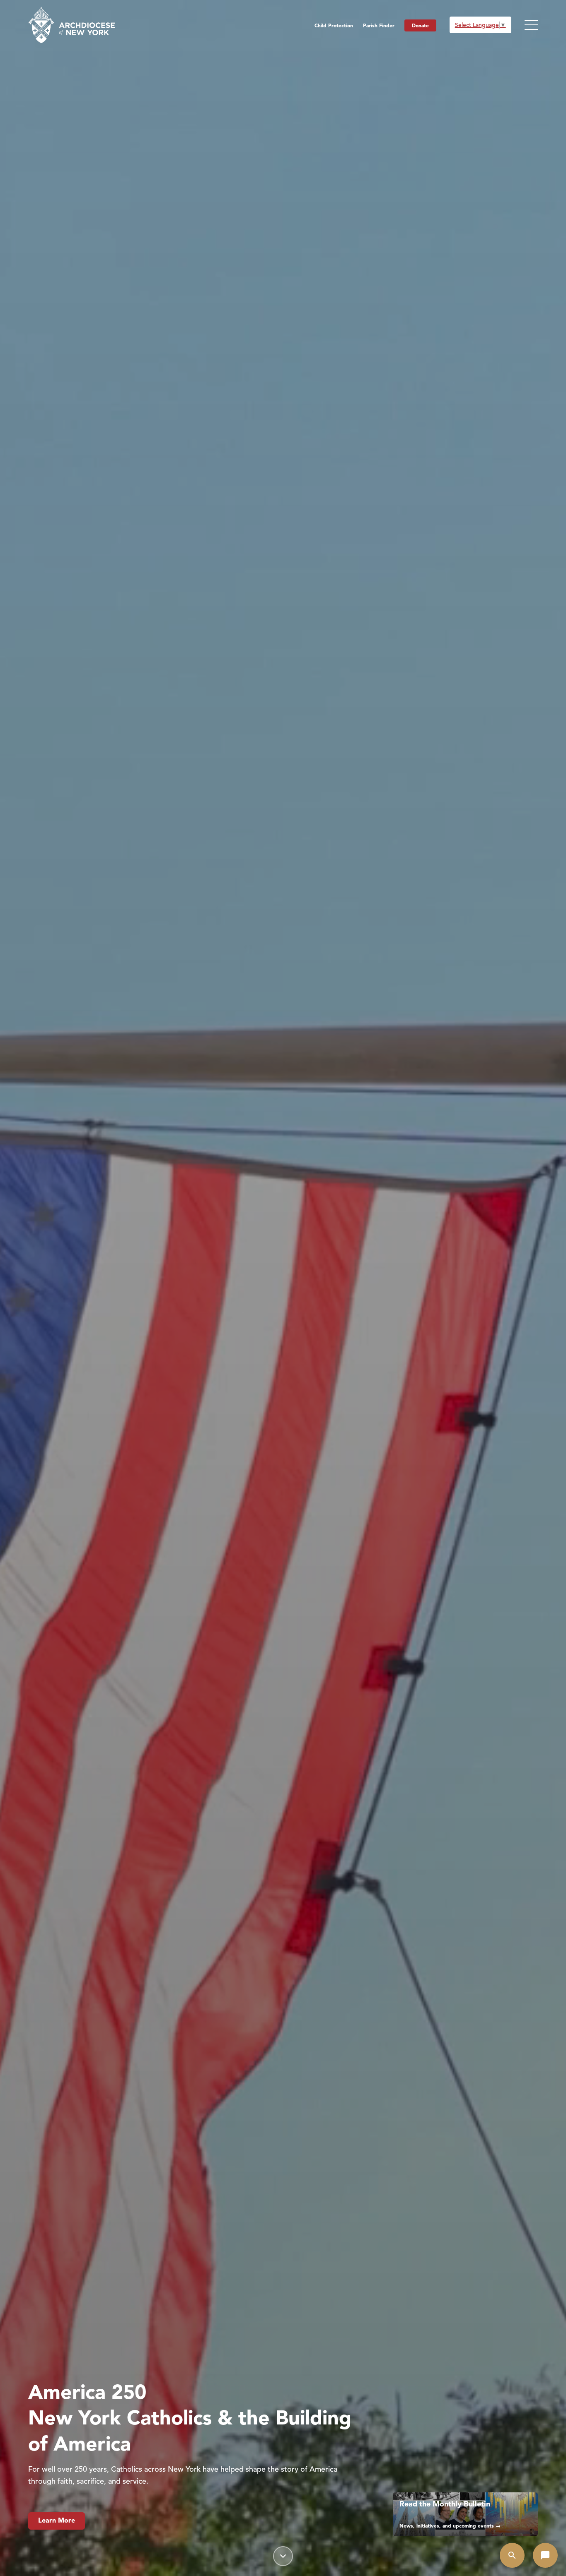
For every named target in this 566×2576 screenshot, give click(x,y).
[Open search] (512, 2555)
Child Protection (334, 25)
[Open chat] (545, 2555)
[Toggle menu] (531, 25)
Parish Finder (379, 25)
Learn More (57, 2521)
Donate (420, 25)
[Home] (71, 25)
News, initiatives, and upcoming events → (450, 2526)
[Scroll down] (283, 2556)
